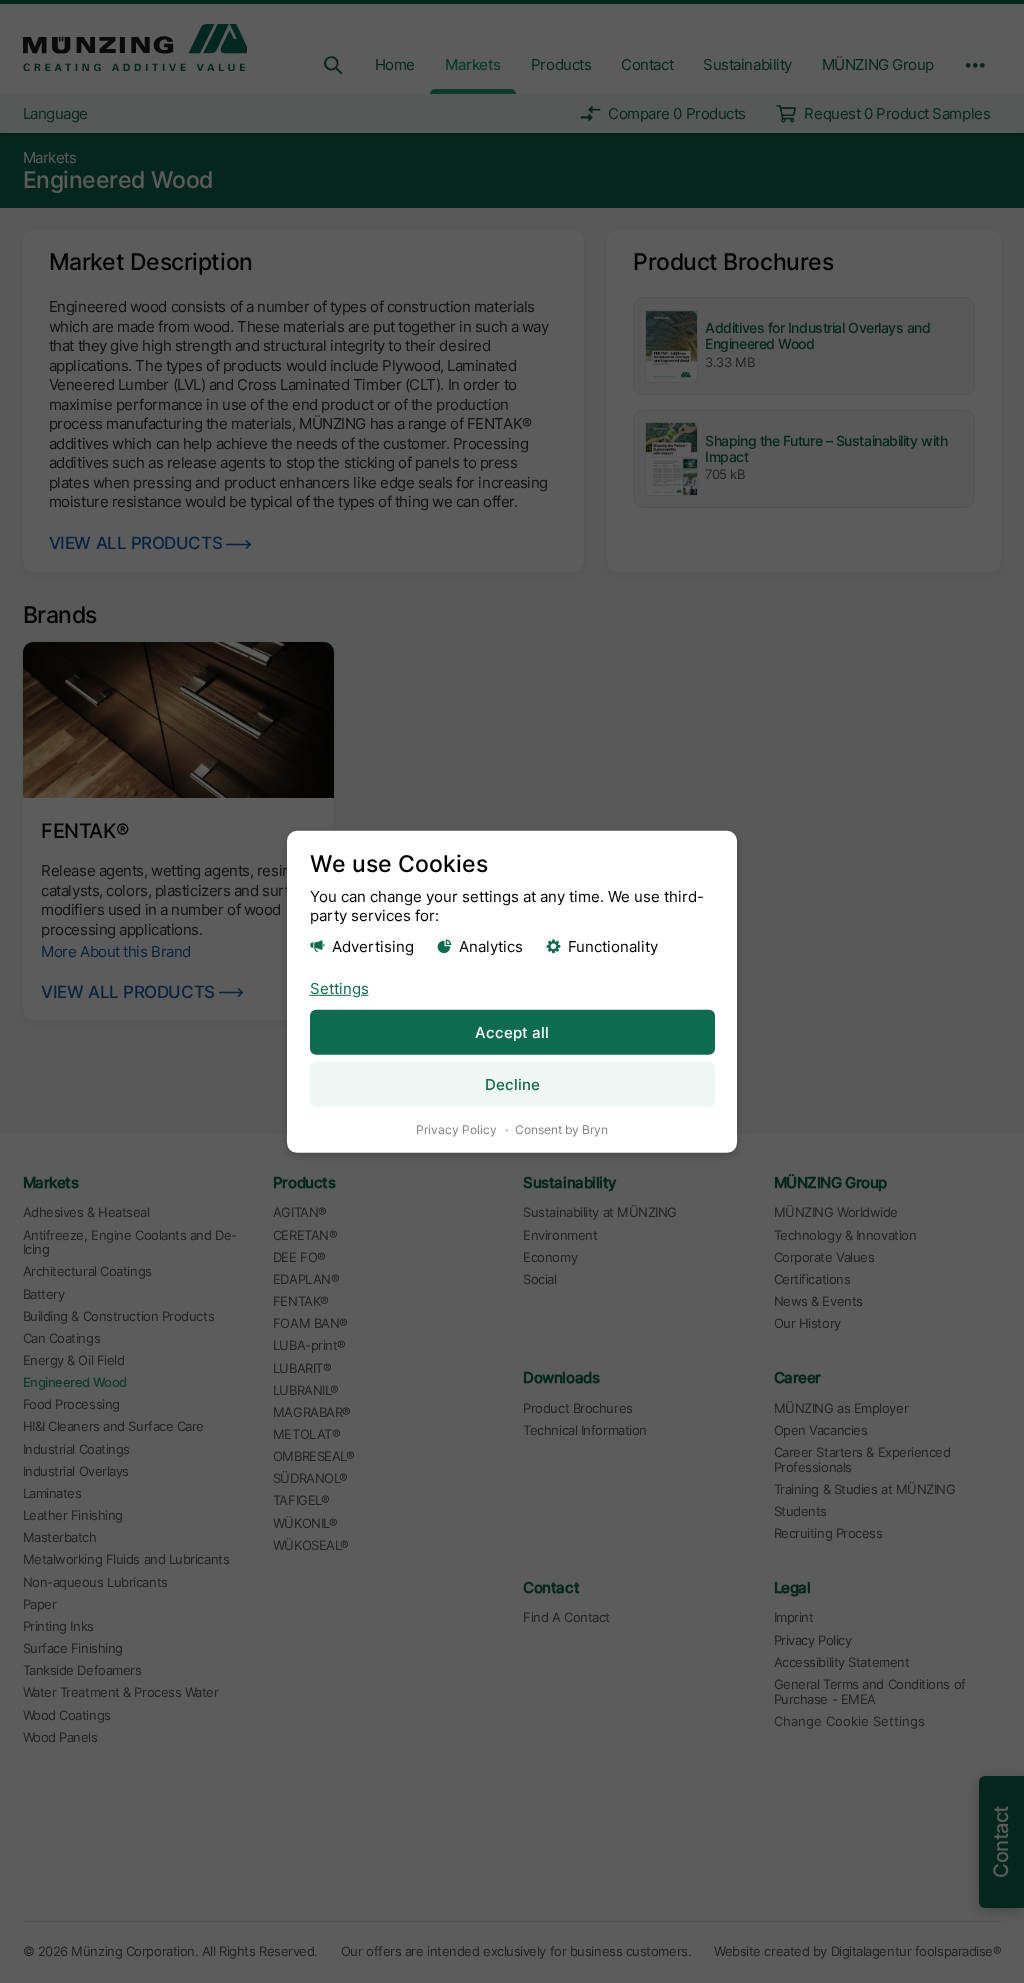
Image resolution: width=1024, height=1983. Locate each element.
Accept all (512, 1032)
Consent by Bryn (561, 1129)
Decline (512, 1084)
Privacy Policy (456, 1129)
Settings (339, 988)
